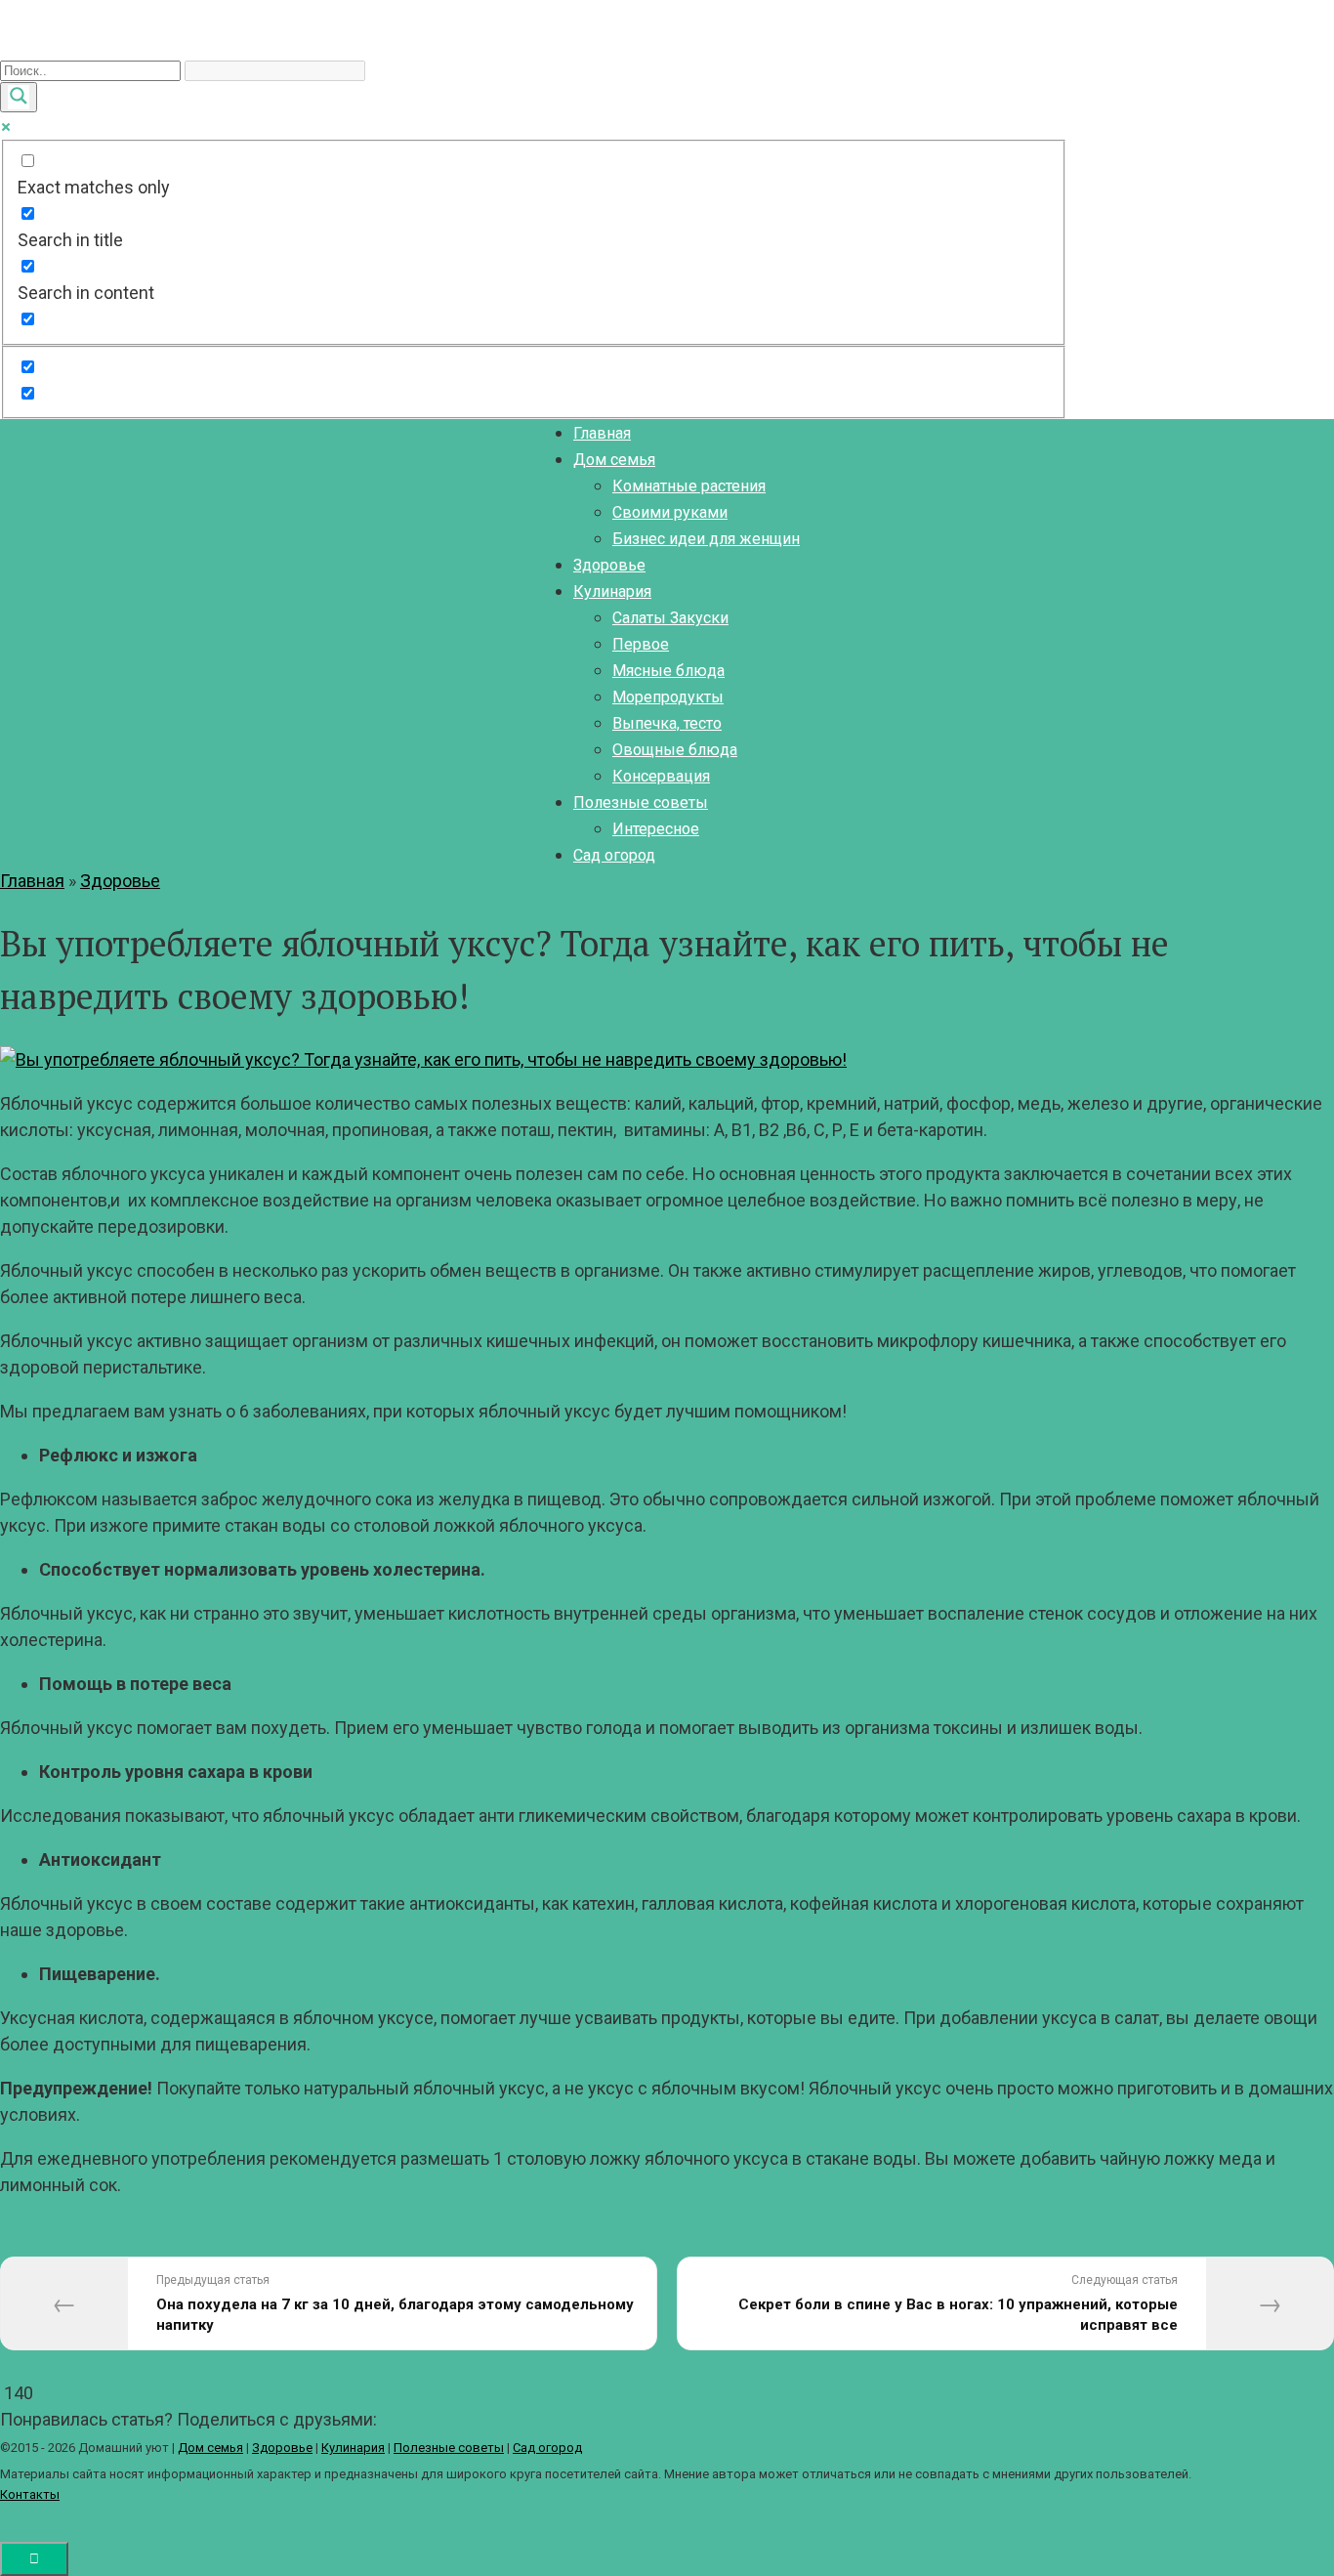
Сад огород (614, 855)
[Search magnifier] (19, 97)
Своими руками (670, 512)
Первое (641, 644)
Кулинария (612, 591)
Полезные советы (641, 802)
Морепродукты (668, 697)
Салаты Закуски (670, 618)
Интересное (656, 829)
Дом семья (614, 460)
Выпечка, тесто (667, 723)
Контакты (30, 2494)
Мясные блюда (668, 671)
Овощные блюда (675, 750)
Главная (602, 433)
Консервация (661, 776)
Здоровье (609, 565)
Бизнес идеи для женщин (706, 539)
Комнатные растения (689, 486)
